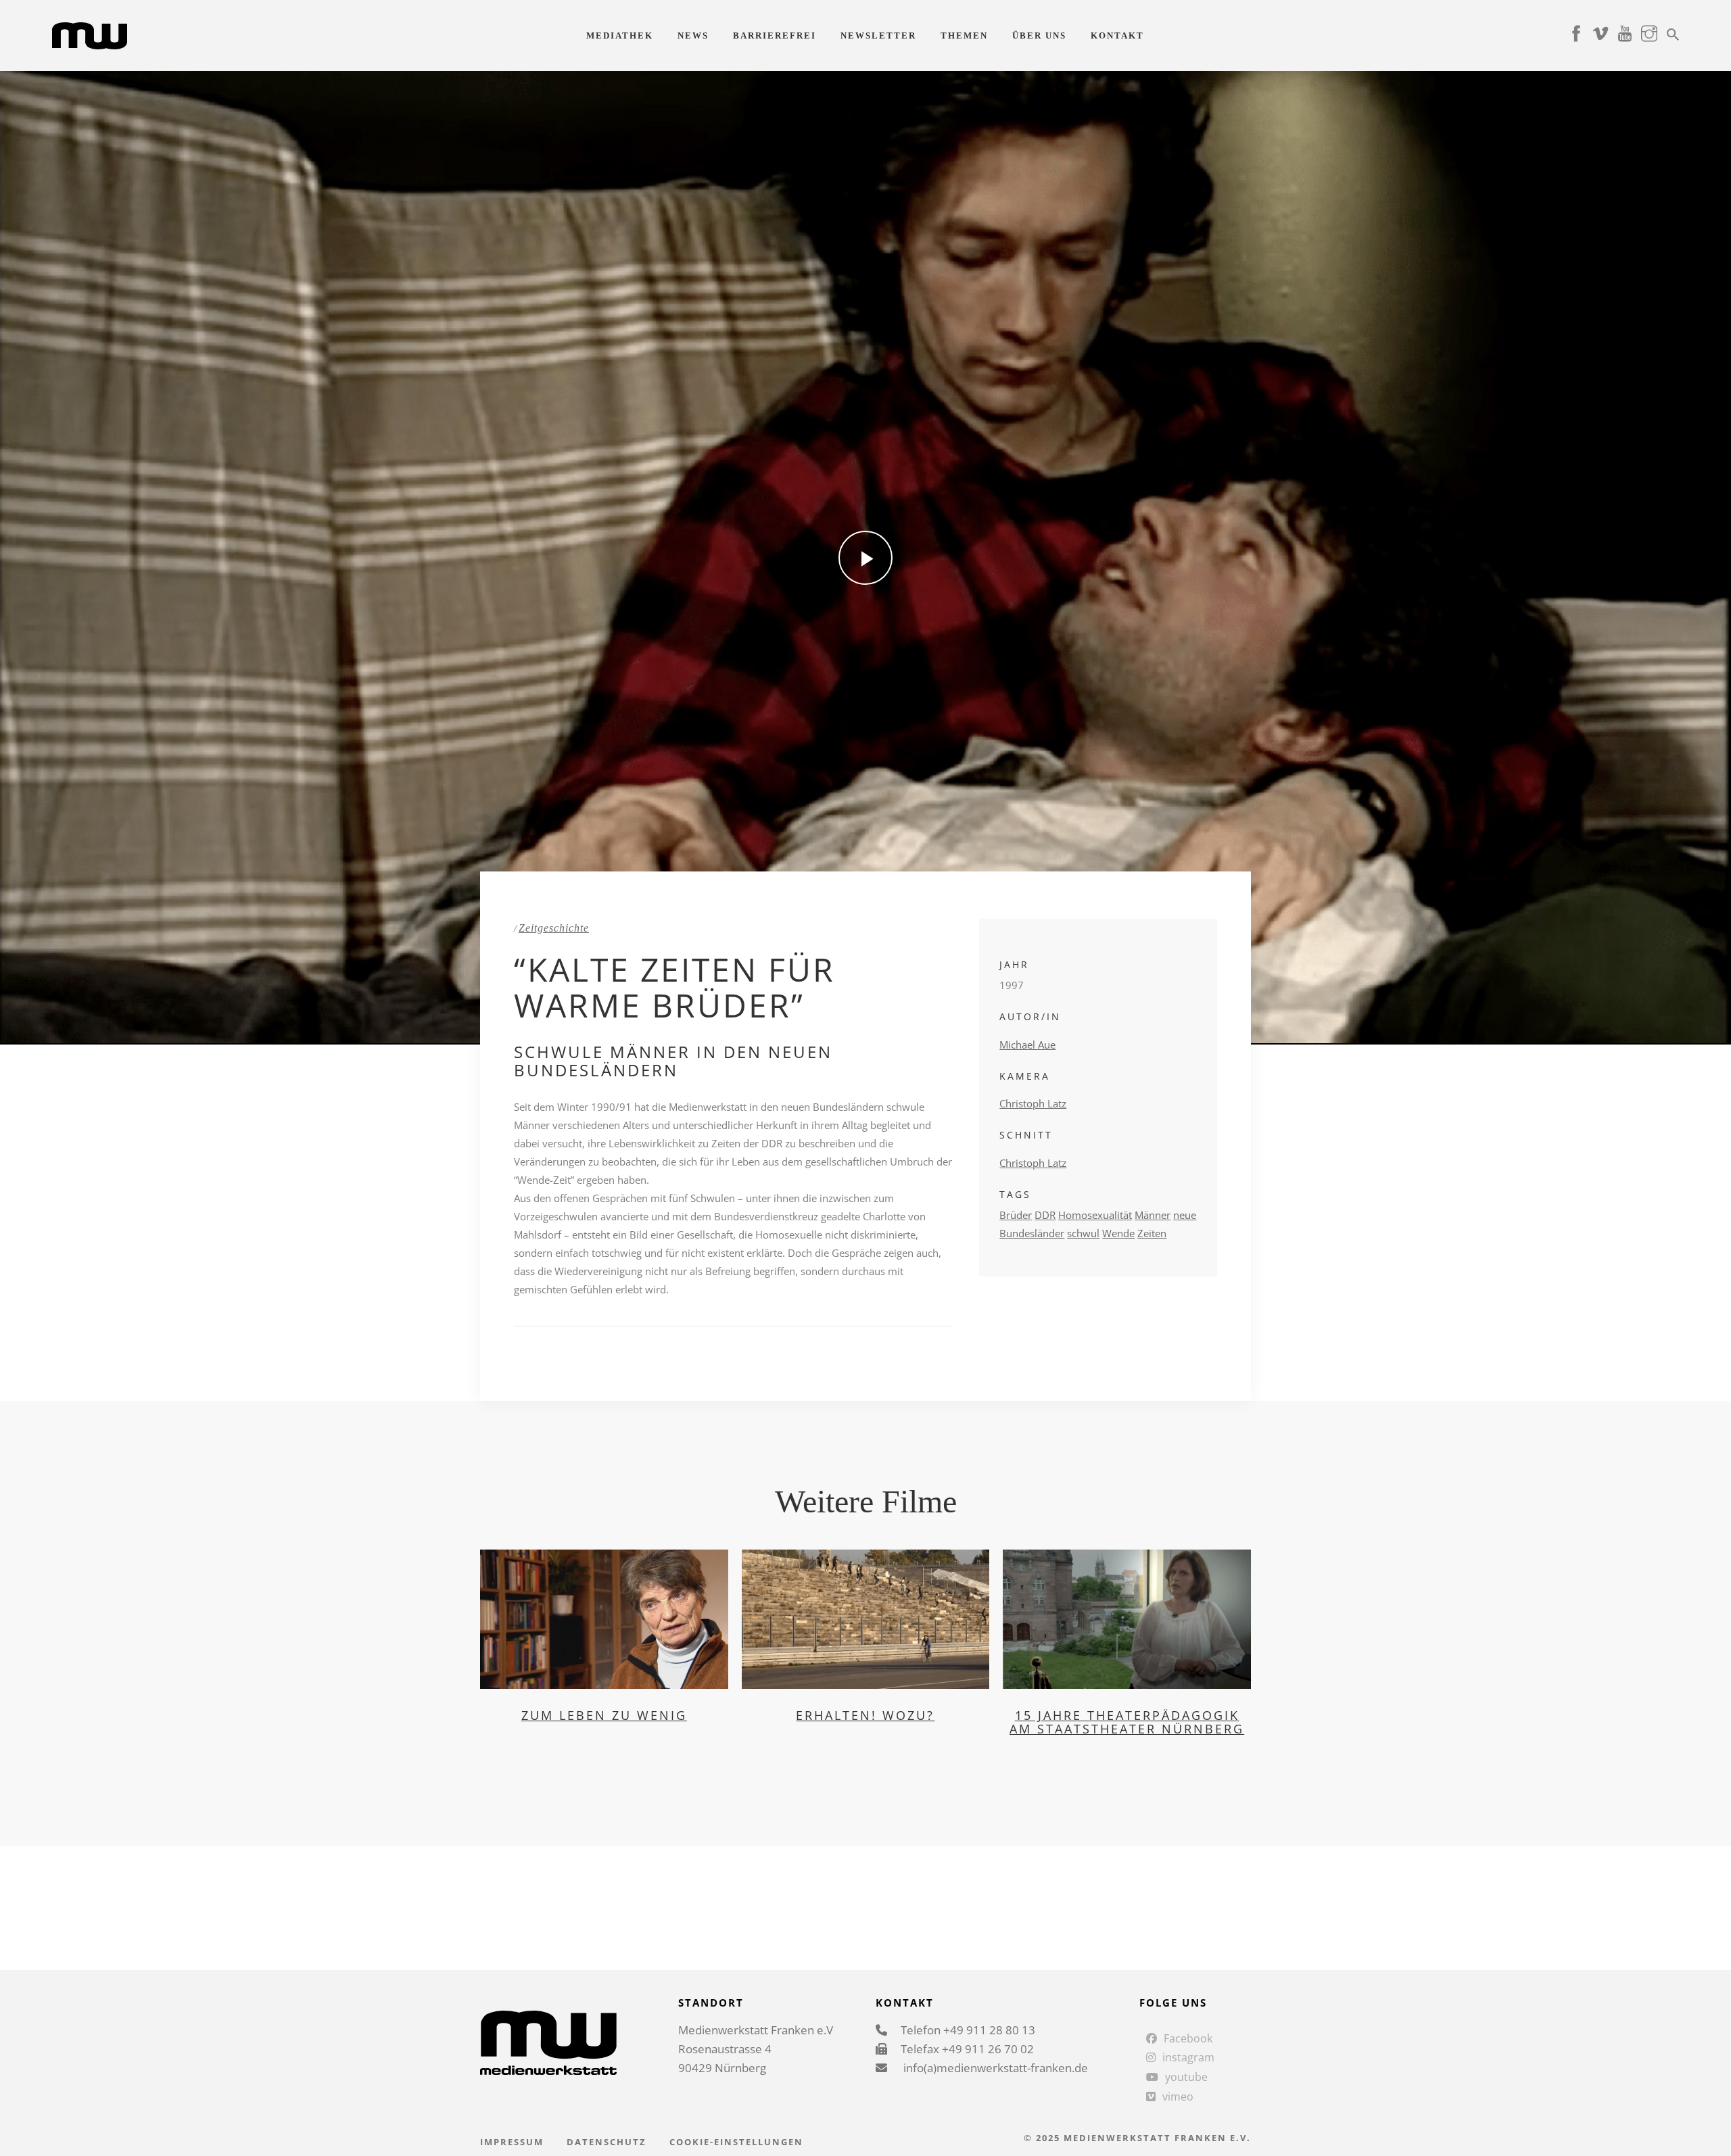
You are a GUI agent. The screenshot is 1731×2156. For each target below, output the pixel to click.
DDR (1045, 1215)
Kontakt (1117, 35)
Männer (1153, 1215)
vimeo (1178, 2097)
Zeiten (1152, 1233)
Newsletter (878, 35)
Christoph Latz (1033, 1103)
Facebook (1188, 2038)
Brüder (1016, 1215)
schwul (1083, 1233)
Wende (1118, 1233)
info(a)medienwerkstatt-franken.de (994, 2068)
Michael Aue (1027, 1045)
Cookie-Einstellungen (736, 2142)
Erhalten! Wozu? (865, 1715)
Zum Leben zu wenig (604, 1715)
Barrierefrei (775, 35)
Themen (964, 35)
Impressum (512, 2142)
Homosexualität (1095, 1215)
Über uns (1039, 35)
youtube (1186, 2077)
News (693, 35)
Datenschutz (607, 2142)
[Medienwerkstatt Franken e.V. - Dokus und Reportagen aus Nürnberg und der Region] (90, 34)
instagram (1188, 2057)
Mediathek (620, 35)
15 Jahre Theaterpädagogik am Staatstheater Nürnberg (1127, 1722)
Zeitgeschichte (554, 928)
